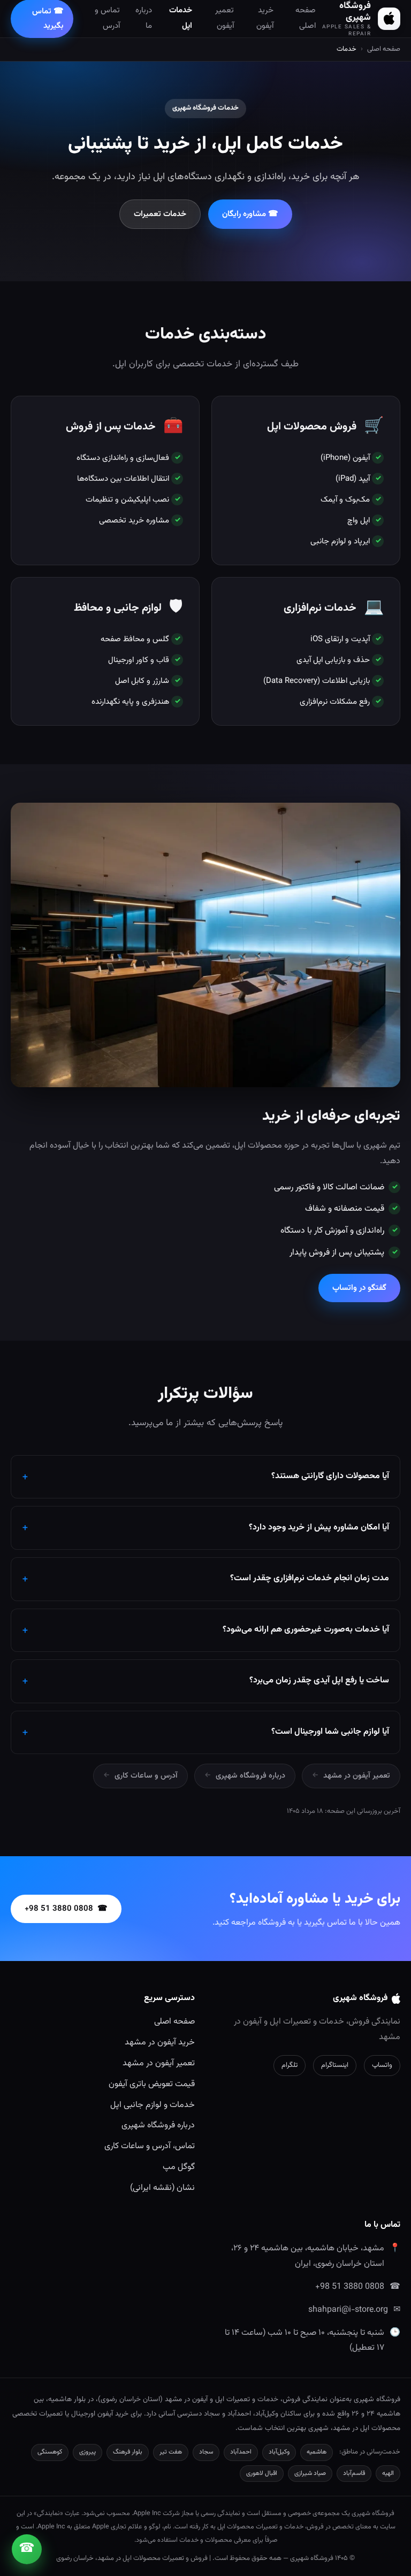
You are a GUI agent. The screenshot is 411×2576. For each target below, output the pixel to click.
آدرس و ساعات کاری (146, 1776)
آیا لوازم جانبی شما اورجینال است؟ (330, 1732)
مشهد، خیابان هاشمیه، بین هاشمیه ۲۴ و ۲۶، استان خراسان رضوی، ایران (308, 2256)
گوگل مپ (179, 2167)
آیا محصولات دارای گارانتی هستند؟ (330, 1476)
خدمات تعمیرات (160, 214)
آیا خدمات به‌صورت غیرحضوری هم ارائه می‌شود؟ (306, 1630)
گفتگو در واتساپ (359, 1288)
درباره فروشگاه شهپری (250, 1776)
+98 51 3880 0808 (350, 2287)
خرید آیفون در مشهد (160, 2043)
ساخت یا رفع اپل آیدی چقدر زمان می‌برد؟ (319, 1681)
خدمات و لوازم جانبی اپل (153, 2105)
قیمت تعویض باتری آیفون (152, 2084)
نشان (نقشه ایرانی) (162, 2188)
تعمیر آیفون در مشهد (357, 1776)
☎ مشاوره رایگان (250, 214)
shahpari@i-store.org (348, 2310)
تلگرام (290, 2065)
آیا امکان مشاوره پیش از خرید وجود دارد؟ (319, 1528)
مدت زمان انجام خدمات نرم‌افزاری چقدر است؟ (310, 1578)
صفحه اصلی (384, 49)
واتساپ (382, 2065)
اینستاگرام (335, 2065)
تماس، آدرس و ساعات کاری (150, 2146)
